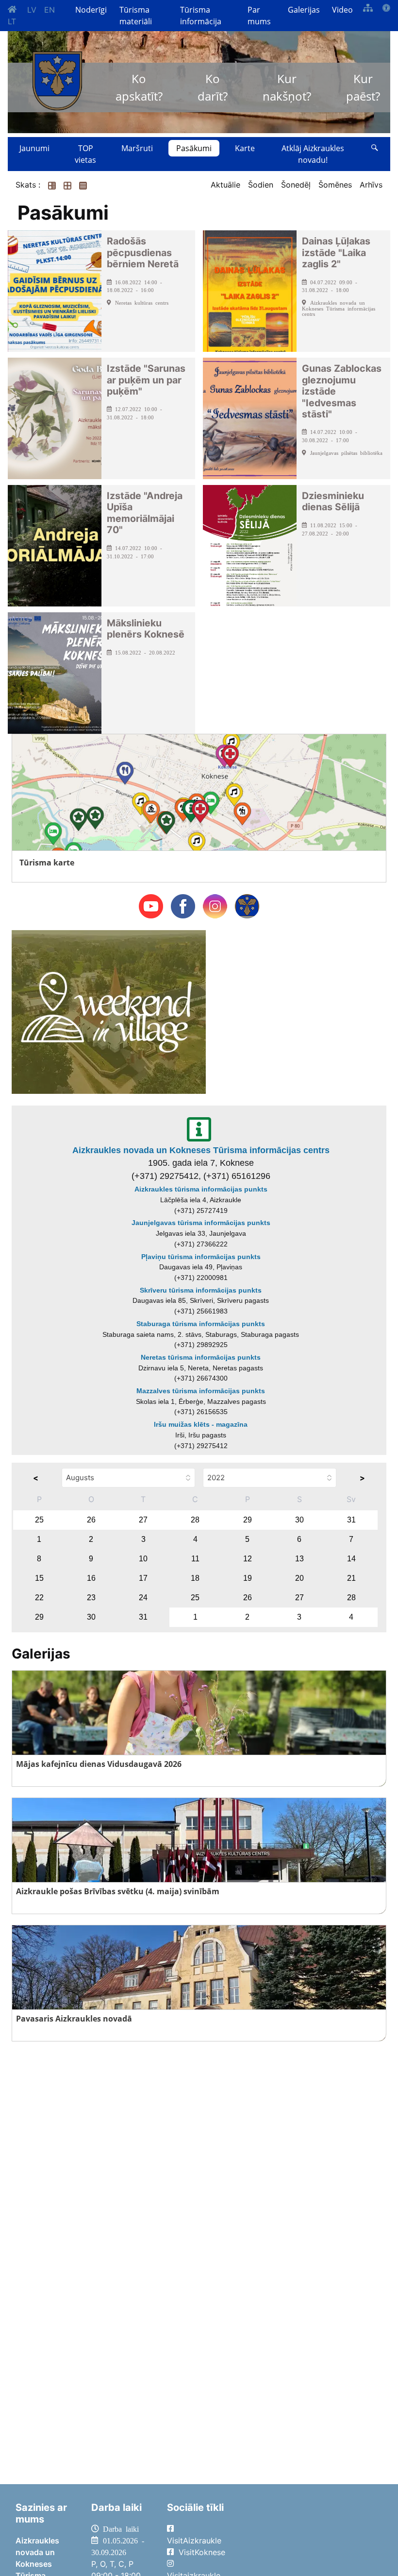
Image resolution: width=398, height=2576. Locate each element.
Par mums (259, 16)
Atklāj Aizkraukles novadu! (313, 154)
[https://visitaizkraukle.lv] (57, 81)
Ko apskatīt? (139, 87)
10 (143, 1559)
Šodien (261, 185)
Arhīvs (371, 185)
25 (39, 1520)
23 (91, 1598)
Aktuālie (225, 185)
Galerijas (304, 10)
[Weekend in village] (109, 1011)
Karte (245, 148)
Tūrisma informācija (201, 16)
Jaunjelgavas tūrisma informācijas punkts (201, 1223)
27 (143, 1520)
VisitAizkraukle (194, 2541)
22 (39, 1598)
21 (351, 1578)
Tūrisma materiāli (136, 16)
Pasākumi (194, 148)
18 (195, 1578)
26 (91, 1520)
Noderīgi (91, 10)
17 (143, 1578)
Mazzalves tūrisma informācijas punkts (201, 1391)
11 (195, 1559)
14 (351, 1559)
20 (299, 1578)
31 (351, 1520)
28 (195, 1520)
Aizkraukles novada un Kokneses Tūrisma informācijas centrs (201, 1150)
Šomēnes (335, 185)
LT (12, 21)
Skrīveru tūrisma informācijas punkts (201, 1290)
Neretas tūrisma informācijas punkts (201, 1357)
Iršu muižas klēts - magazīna (201, 1424)
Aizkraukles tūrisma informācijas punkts (201, 1189)
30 (299, 1520)
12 (248, 1559)
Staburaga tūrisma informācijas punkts (201, 1324)
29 (248, 1520)
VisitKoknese (202, 2552)
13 (299, 1559)
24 (143, 1598)
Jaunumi (34, 148)
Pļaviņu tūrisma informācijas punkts (201, 1257)
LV (32, 10)
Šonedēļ (296, 185)
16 (91, 1578)
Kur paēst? (363, 87)
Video (342, 10)
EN (50, 10)
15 (39, 1578)
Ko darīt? (213, 87)
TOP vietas (85, 154)
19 (248, 1578)
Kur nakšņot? (287, 87)
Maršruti (137, 148)
